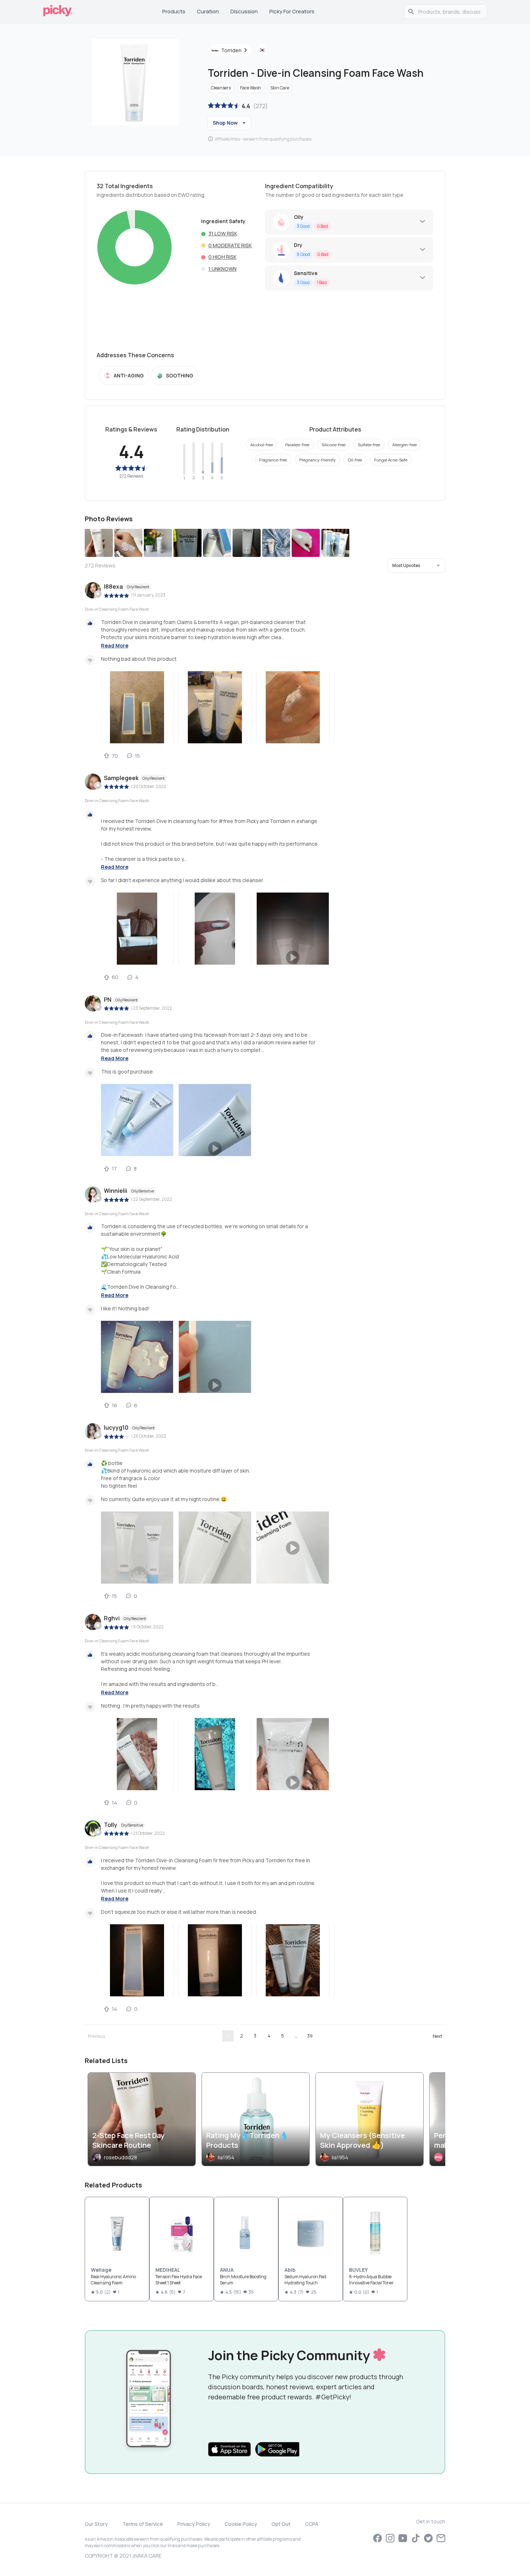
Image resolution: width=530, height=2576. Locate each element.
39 (310, 2036)
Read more (115, 645)
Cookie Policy (241, 2524)
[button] (416, 566)
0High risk (222, 257)
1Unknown (222, 269)
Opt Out (281, 2524)
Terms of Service (143, 2524)
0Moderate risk (230, 245)
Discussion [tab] (244, 11)
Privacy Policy (194, 2524)
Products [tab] (174, 11)
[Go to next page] (437, 2036)
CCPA (312, 2524)
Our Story (96, 2524)
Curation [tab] (208, 11)
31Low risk (223, 233)
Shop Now (225, 123)
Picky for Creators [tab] (292, 11)
